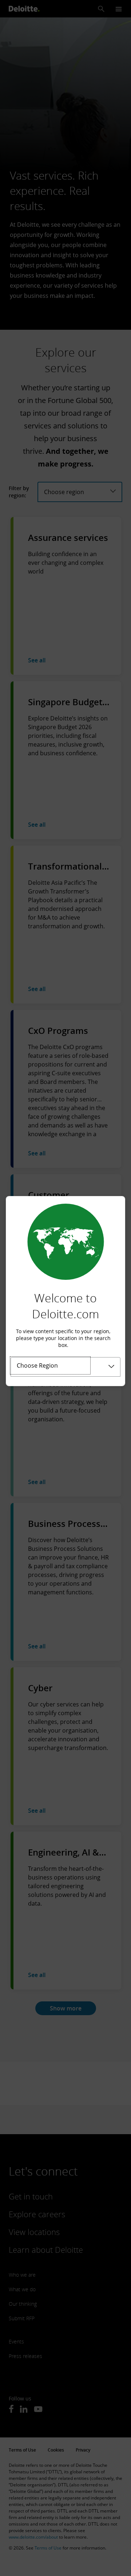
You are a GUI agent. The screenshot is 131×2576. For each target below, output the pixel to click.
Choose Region (37, 1365)
